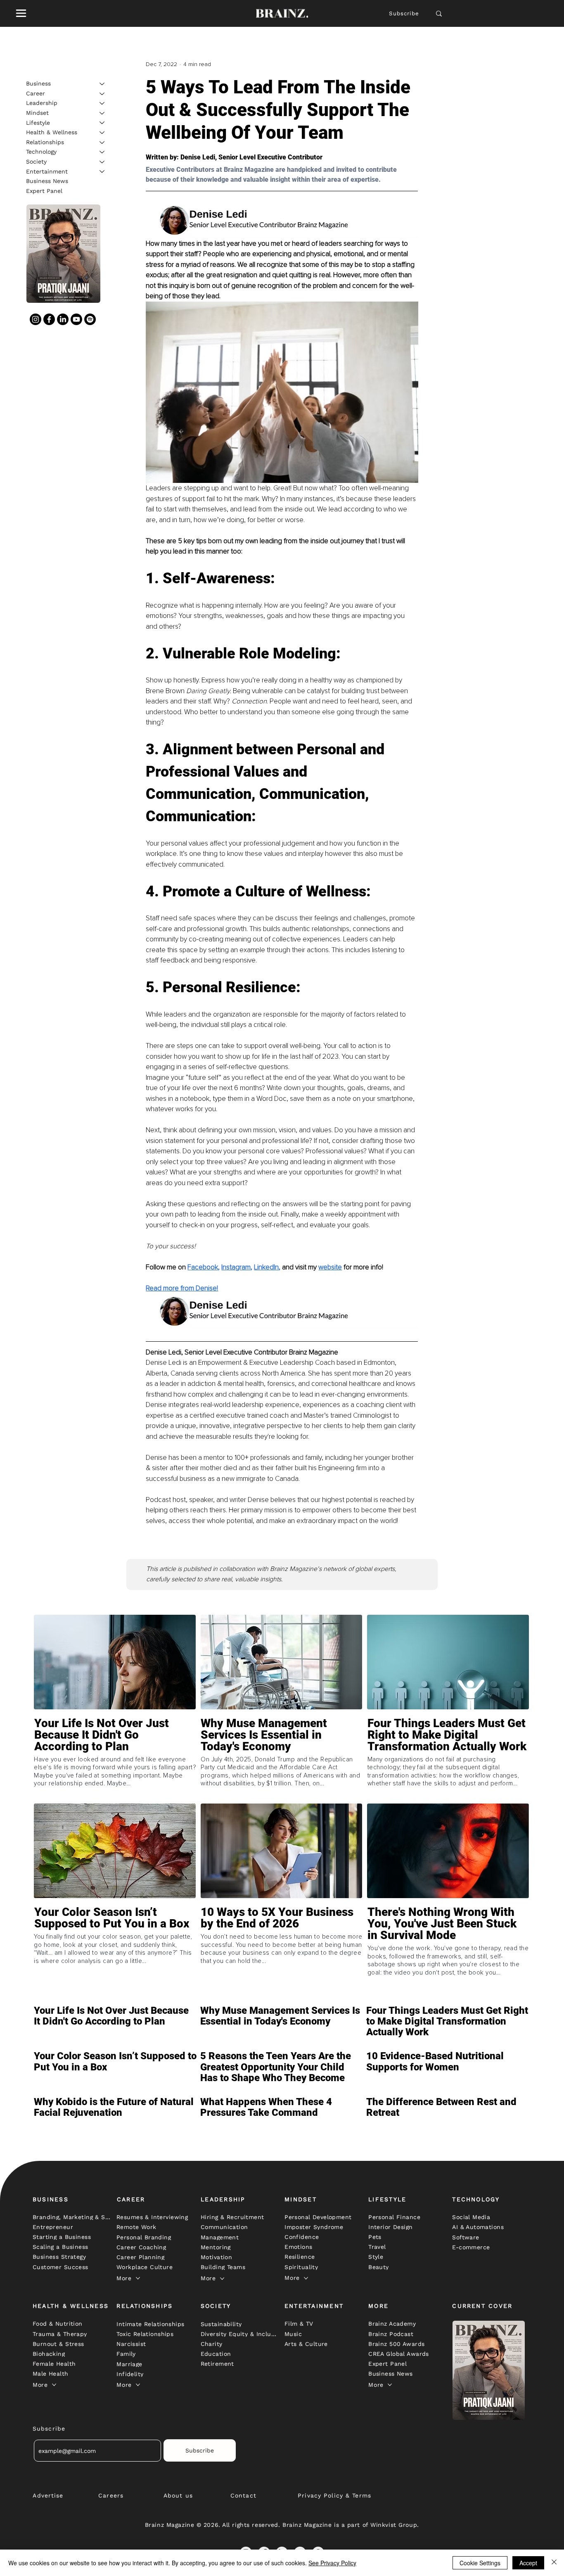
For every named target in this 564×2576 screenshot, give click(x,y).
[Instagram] (36, 319)
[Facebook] (49, 319)
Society (36, 162)
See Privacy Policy (332, 2563)
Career (36, 93)
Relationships (45, 142)
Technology (41, 152)
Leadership (42, 103)
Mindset (37, 113)
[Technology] (102, 152)
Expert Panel (44, 191)
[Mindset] (102, 113)
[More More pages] (138, 2278)
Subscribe (404, 13)
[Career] (102, 94)
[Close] (554, 2563)
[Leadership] (102, 103)
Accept (528, 2563)
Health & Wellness (52, 132)
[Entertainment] (102, 171)
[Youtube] (76, 319)
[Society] (102, 162)
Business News (47, 181)
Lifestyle (38, 122)
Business (38, 83)
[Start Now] (115, 1759)
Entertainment (47, 171)
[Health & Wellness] (102, 133)
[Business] (102, 84)
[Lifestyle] (102, 123)
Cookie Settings (480, 2563)
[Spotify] (90, 319)
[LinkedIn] (63, 319)
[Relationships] (102, 143)
